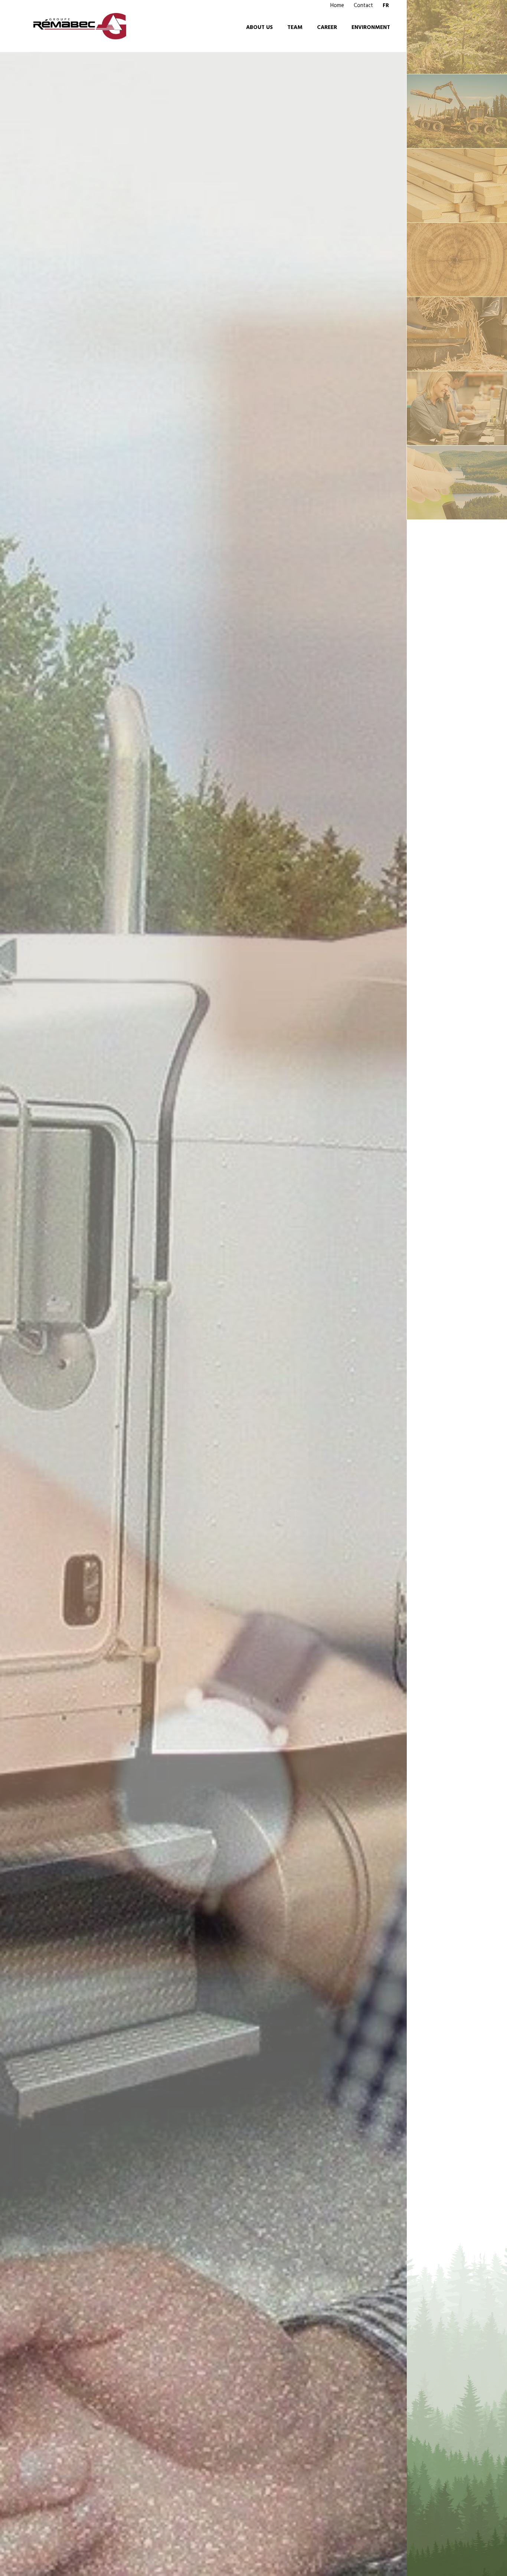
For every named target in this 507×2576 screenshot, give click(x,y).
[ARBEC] (457, 186)
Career (327, 27)
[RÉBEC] (457, 111)
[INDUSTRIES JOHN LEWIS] (457, 334)
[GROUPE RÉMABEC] (457, 37)
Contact (363, 6)
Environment (371, 27)
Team (295, 27)
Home (337, 6)
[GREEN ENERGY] (457, 483)
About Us (259, 27)
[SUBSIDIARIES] (457, 260)
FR (386, 6)
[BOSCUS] (457, 408)
